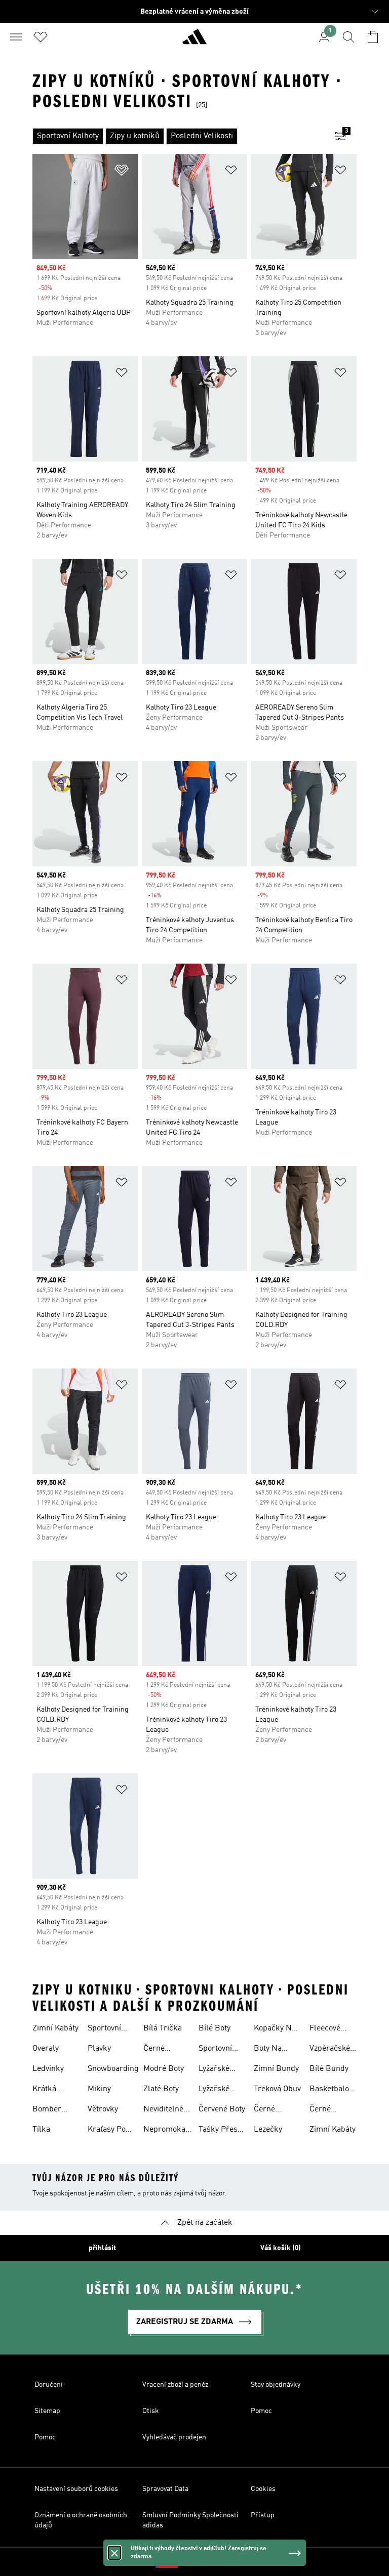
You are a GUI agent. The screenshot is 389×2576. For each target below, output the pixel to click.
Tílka (41, 2130)
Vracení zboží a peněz (175, 2385)
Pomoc (261, 2411)
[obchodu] (194, 41)
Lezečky (268, 2130)
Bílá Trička (163, 2028)
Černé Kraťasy (323, 2110)
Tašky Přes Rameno (218, 2131)
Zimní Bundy (276, 2069)
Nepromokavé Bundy (168, 2131)
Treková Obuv (277, 2089)
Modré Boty (164, 2069)
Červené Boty (222, 2109)
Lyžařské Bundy (214, 2070)
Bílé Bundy (329, 2069)
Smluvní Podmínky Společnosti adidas (190, 2520)
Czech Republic (210, 2562)
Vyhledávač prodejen (174, 2437)
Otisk (151, 2411)
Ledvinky (48, 2069)
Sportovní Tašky (104, 2029)
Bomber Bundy (47, 2110)
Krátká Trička (44, 2090)
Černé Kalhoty (157, 2050)
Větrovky (103, 2109)
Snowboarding (113, 2069)
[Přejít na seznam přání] (41, 37)
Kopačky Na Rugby (275, 2029)
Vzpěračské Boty (330, 2050)
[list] (178, 136)
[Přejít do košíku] (373, 37)
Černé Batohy (266, 2110)
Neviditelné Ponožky (163, 2110)
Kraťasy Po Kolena (107, 2131)
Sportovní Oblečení (215, 2050)
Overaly (46, 2049)
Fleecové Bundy (325, 2029)
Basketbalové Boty (333, 2090)
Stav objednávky (276, 2385)
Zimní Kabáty (55, 2028)
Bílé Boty (215, 2028)
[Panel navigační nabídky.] (16, 37)
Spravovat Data (165, 2489)
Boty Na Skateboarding (280, 2050)
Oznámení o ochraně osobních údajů (81, 2520)
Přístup (263, 2515)
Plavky (99, 2049)
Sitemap (47, 2411)
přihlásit (102, 2248)
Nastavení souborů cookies (76, 2489)
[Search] (348, 37)
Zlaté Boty (161, 2089)
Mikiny (99, 2089)
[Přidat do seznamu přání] (122, 172)
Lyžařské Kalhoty (214, 2090)
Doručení (49, 2385)
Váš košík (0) (281, 2248)
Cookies (263, 2489)
